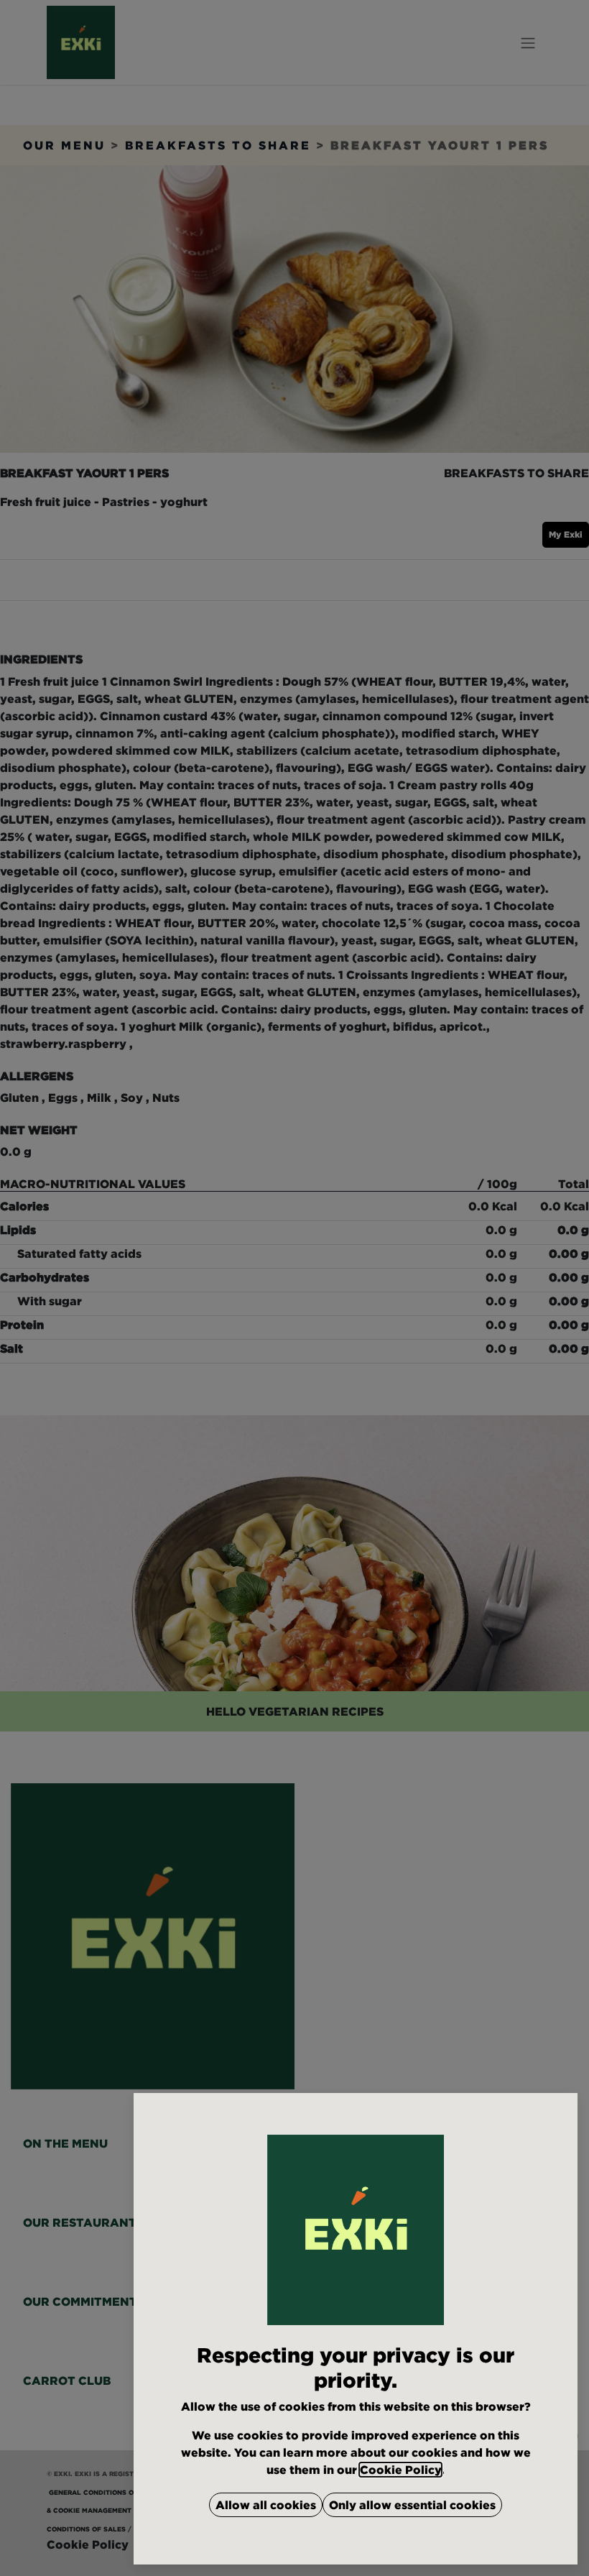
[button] (266, 2505)
